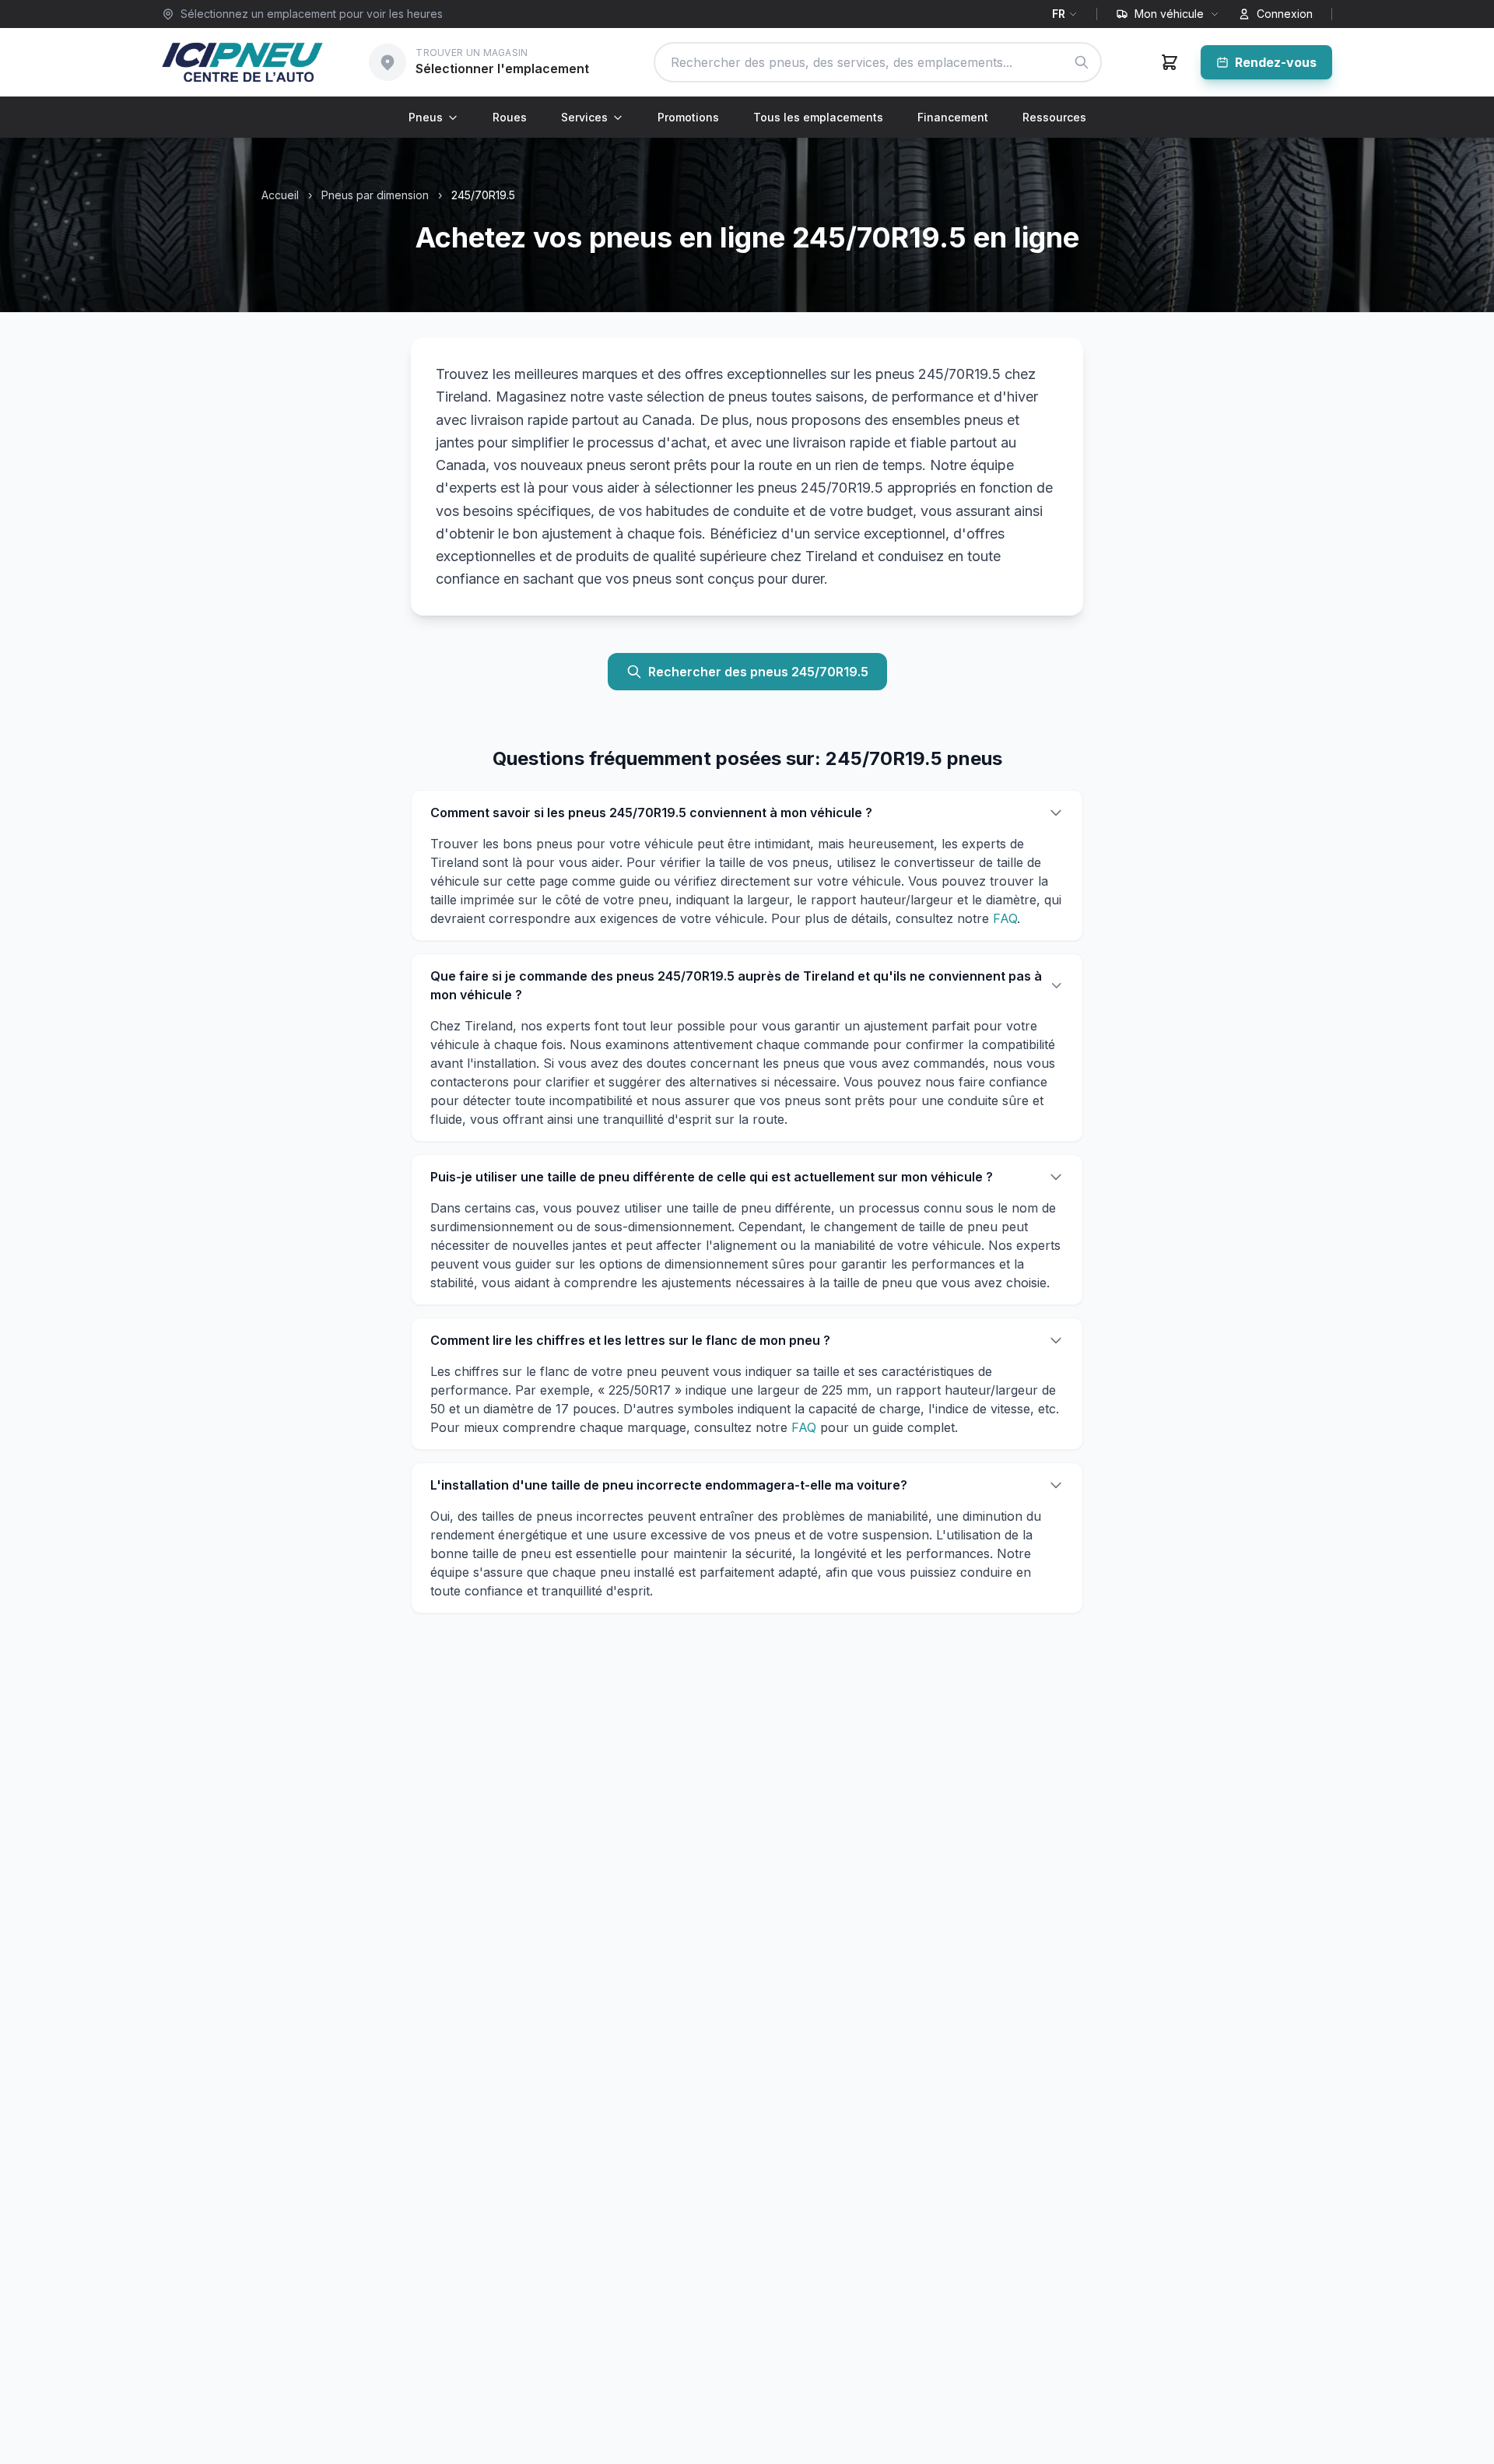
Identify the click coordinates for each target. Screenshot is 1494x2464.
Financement (953, 117)
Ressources (1054, 117)
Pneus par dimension (375, 195)
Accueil (280, 195)
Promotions (688, 117)
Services (584, 117)
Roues (510, 117)
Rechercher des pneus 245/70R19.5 (758, 672)
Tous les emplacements (818, 117)
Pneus (426, 117)
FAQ (1005, 918)
